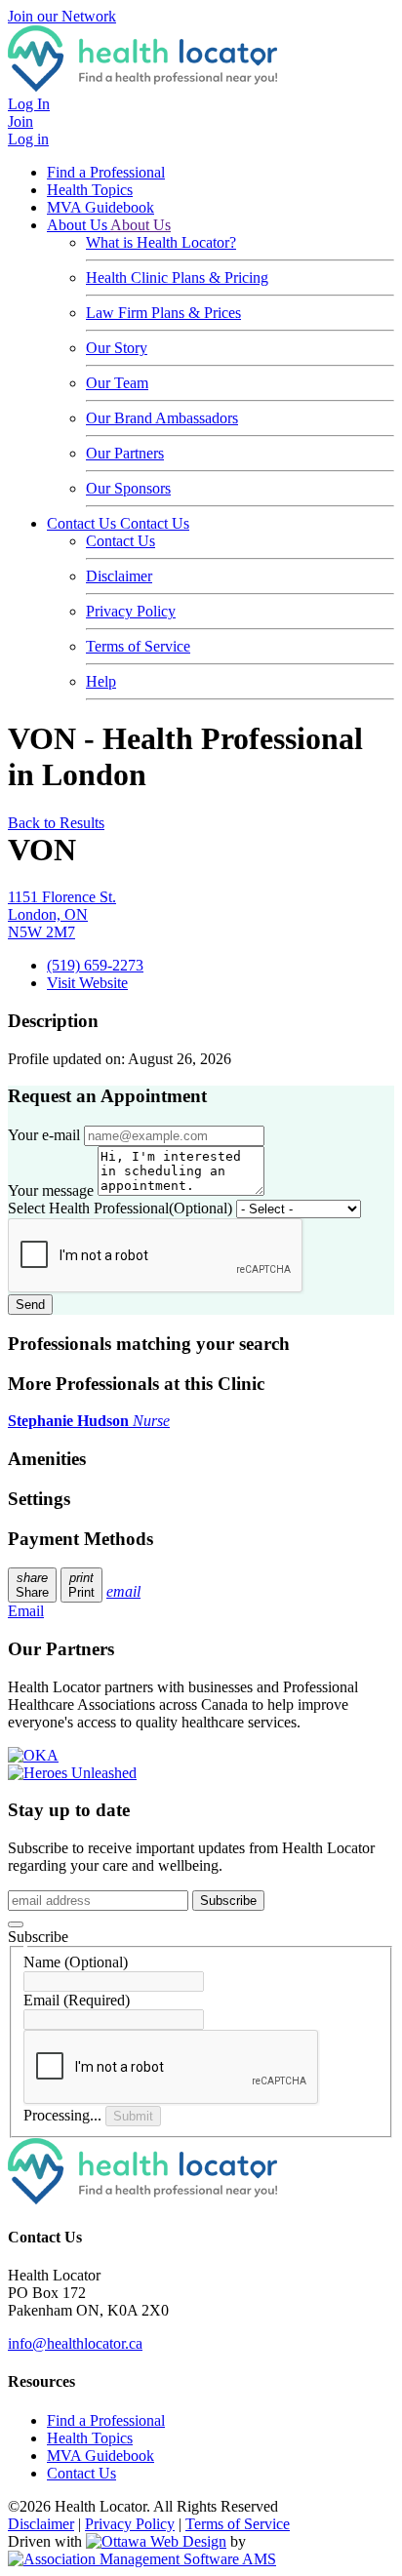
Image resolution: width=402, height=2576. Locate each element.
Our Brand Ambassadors (162, 418)
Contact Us (83, 523)
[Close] (16, 1924)
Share (32, 1585)
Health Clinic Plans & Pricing (177, 277)
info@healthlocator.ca (75, 2343)
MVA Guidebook (100, 207)
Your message (51, 1190)
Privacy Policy (131, 611)
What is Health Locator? (161, 242)
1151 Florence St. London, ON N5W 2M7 (62, 914)
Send (30, 1305)
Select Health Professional (120, 1208)
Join (20, 121)
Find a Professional (106, 172)
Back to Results (56, 823)
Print (81, 1585)
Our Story (117, 348)
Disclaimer (119, 576)
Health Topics (90, 190)
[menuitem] (90, 2438)
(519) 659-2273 (95, 965)
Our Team (117, 383)
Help (101, 681)
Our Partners (125, 453)
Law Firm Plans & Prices (163, 313)
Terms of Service (138, 646)
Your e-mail (44, 1135)
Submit (133, 2116)
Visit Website (87, 983)
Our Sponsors (128, 488)
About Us (79, 225)
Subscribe (228, 1901)
